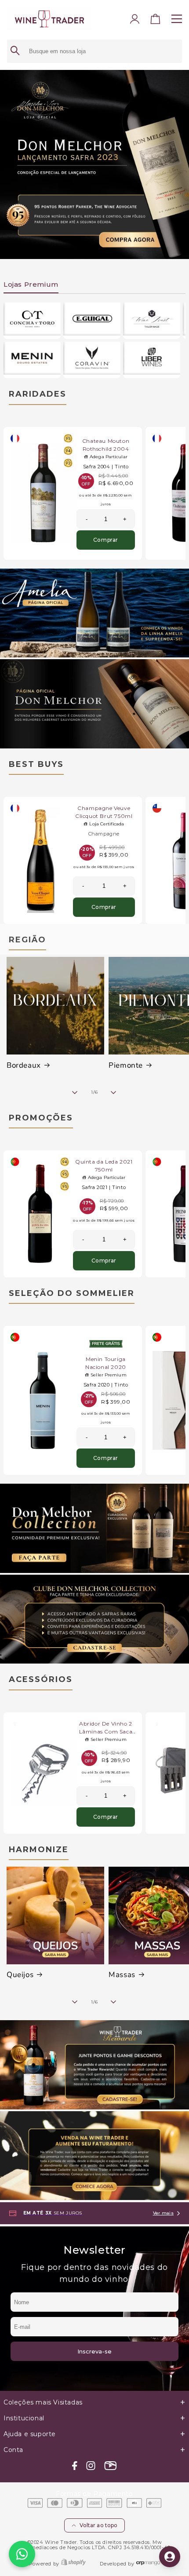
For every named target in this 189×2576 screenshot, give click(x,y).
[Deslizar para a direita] (114, 1092)
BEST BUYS (36, 764)
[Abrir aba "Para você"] (170, 2557)
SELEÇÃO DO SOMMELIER (72, 1293)
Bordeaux (24, 1065)
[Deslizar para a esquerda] (75, 1092)
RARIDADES (38, 394)
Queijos (20, 1975)
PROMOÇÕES (41, 1118)
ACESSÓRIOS (41, 1679)
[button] (156, 21)
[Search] (15, 51)
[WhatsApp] (22, 2554)
